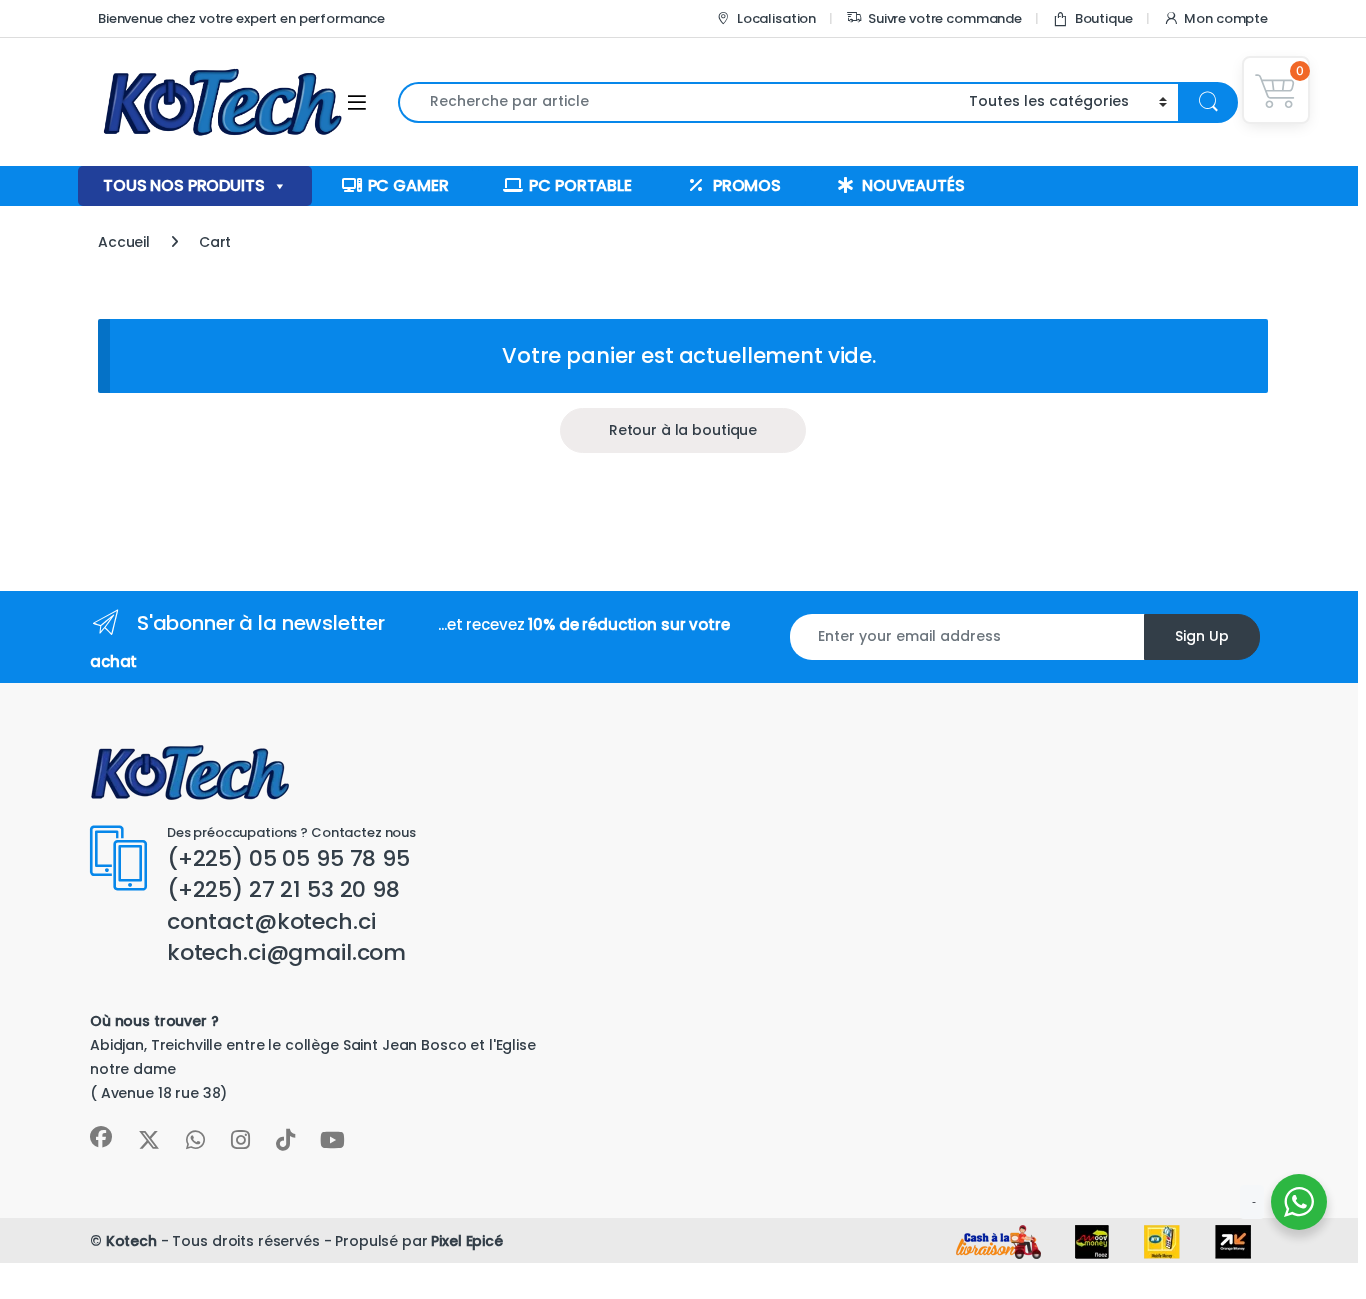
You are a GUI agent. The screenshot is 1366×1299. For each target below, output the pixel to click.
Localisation (776, 18)
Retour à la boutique (683, 430)
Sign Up (1202, 636)
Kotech (131, 1241)
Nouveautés (913, 185)
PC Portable (580, 185)
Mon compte (1226, 18)
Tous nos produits (184, 185)
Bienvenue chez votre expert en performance (241, 18)
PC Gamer (408, 185)
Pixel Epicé (466, 1241)
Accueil (124, 242)
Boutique (1104, 18)
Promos (747, 185)
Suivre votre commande (945, 18)
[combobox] (678, 102)
